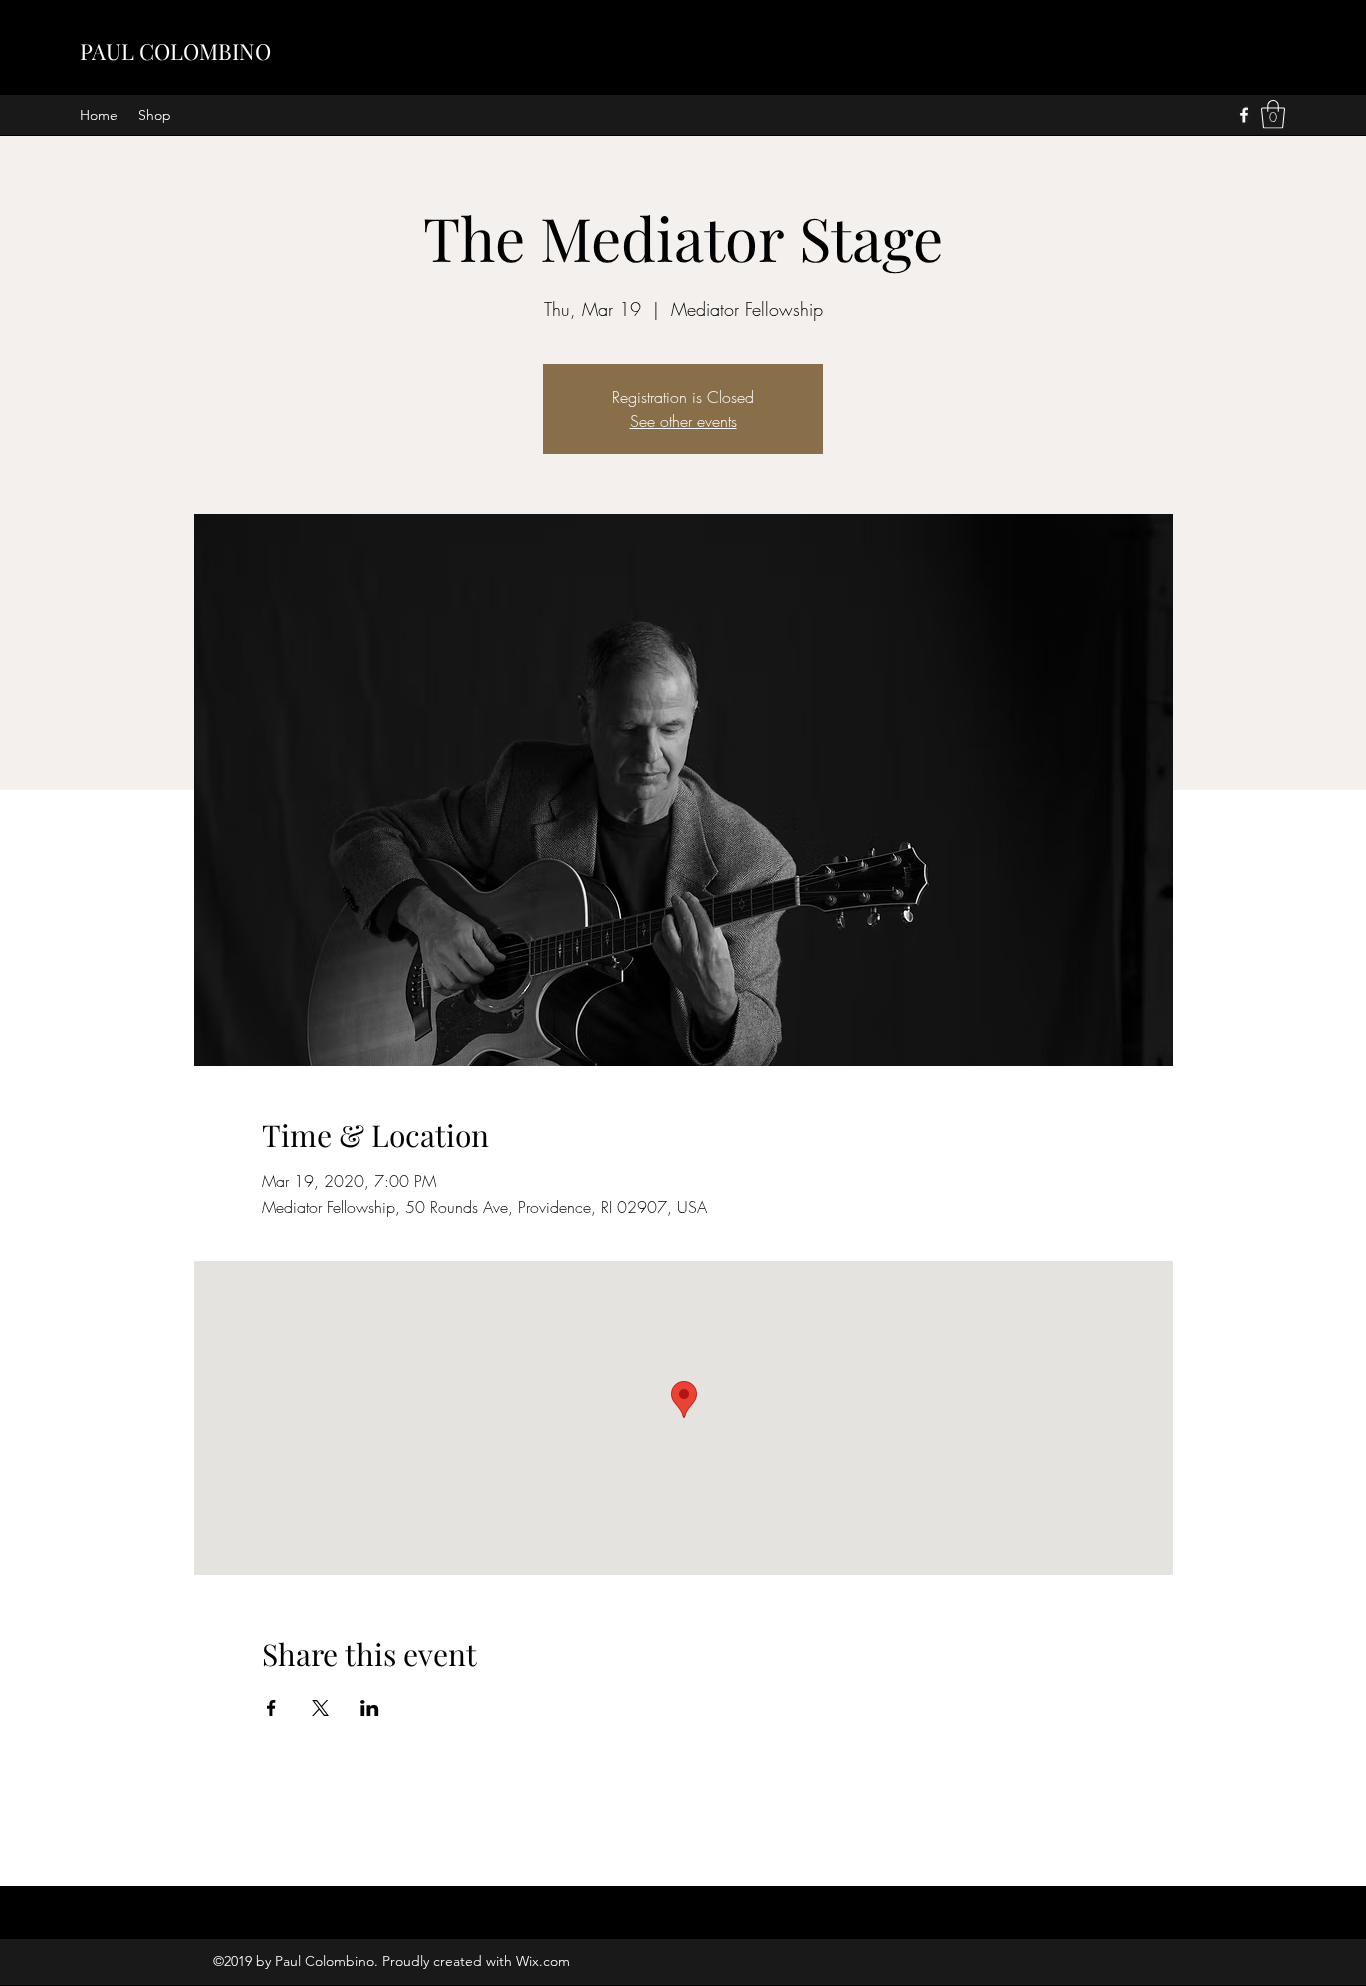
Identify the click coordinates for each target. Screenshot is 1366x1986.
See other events (683, 421)
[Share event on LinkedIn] (369, 1708)
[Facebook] (1244, 115)
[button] (1273, 114)
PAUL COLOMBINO (175, 51)
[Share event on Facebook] (271, 1708)
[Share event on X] (320, 1708)
